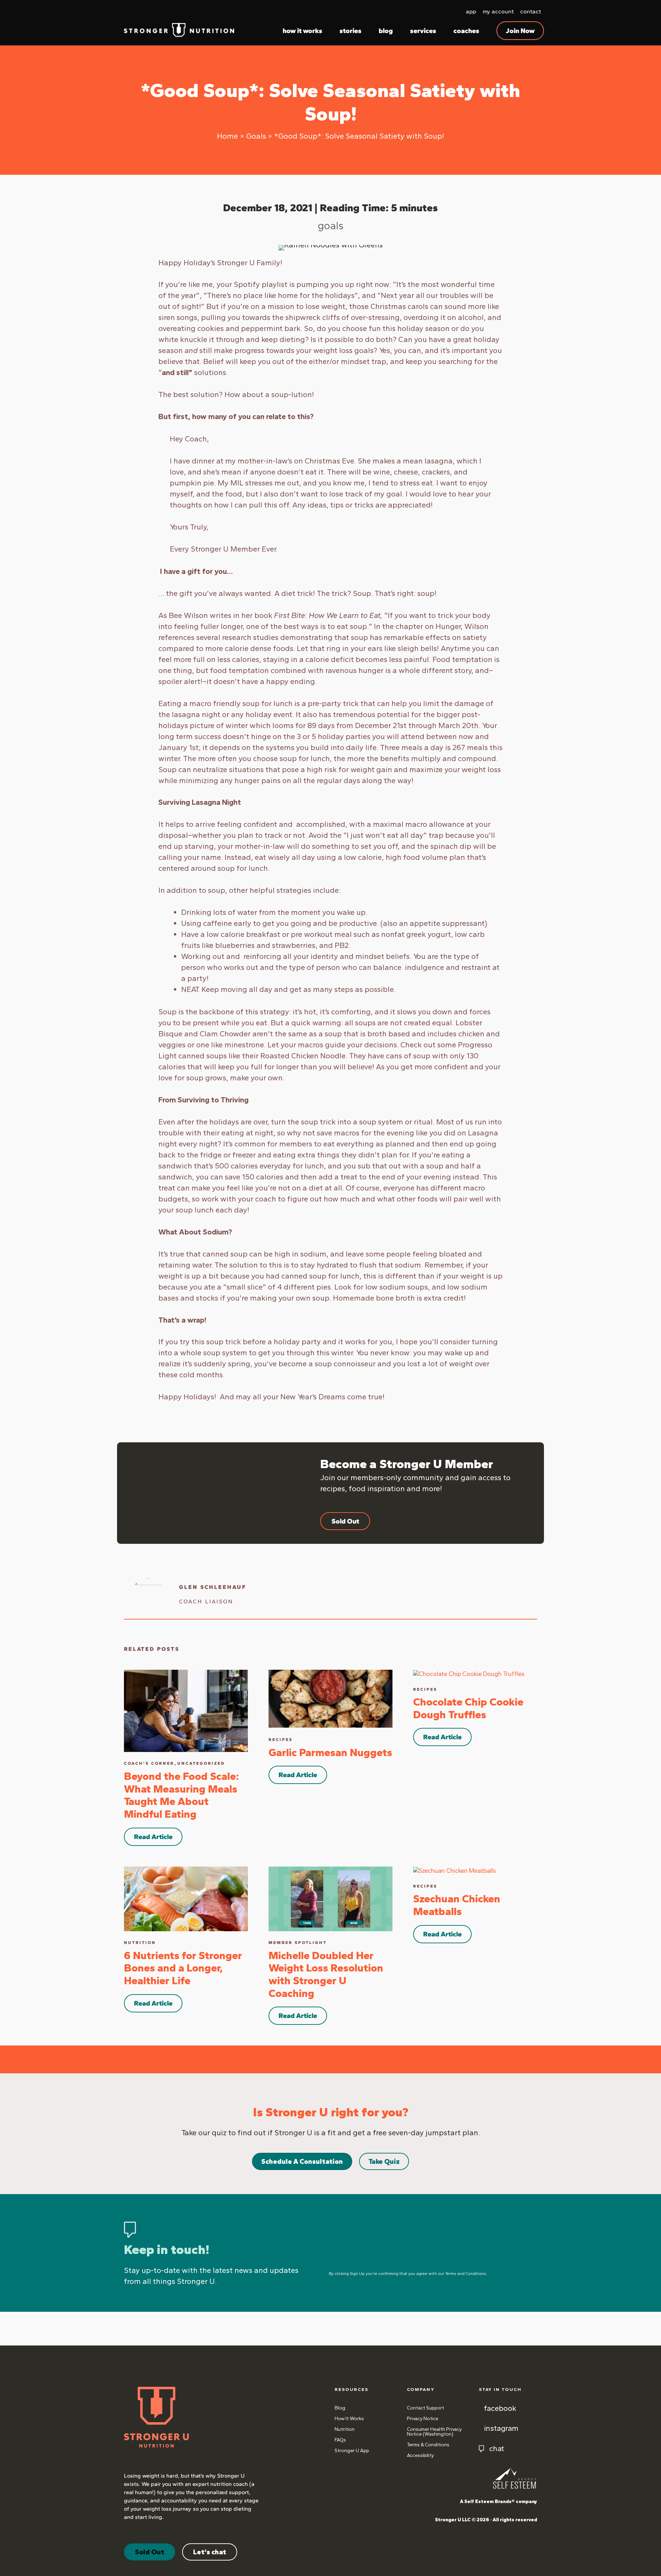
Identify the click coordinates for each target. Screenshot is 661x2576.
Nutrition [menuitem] (345, 2429)
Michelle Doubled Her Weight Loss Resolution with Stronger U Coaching (326, 1974)
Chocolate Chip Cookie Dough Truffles (468, 1708)
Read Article (153, 1837)
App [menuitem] (471, 11)
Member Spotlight (298, 1943)
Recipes (281, 1740)
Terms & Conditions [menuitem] (428, 2445)
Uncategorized (201, 1763)
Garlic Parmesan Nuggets (330, 1752)
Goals (331, 226)
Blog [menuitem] (340, 2408)
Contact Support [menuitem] (426, 2408)
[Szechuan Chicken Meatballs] (454, 1870)
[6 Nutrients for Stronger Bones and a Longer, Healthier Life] (186, 1898)
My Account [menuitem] (498, 11)
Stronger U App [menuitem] (352, 2451)
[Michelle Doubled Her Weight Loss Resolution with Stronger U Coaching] (330, 1898)
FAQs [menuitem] (340, 2440)
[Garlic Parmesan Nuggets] (330, 1698)
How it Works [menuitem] (349, 2419)
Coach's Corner (149, 1763)
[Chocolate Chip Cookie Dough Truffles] (469, 1674)
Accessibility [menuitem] (420, 2455)
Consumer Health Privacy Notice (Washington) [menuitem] (434, 2432)
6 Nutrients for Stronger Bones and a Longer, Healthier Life (183, 1968)
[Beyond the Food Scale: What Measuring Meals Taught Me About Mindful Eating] (186, 1710)
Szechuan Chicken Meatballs (457, 1905)
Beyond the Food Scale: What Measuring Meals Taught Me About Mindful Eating (181, 1795)
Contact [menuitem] (531, 11)
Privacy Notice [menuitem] (423, 2419)
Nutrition (140, 1943)
